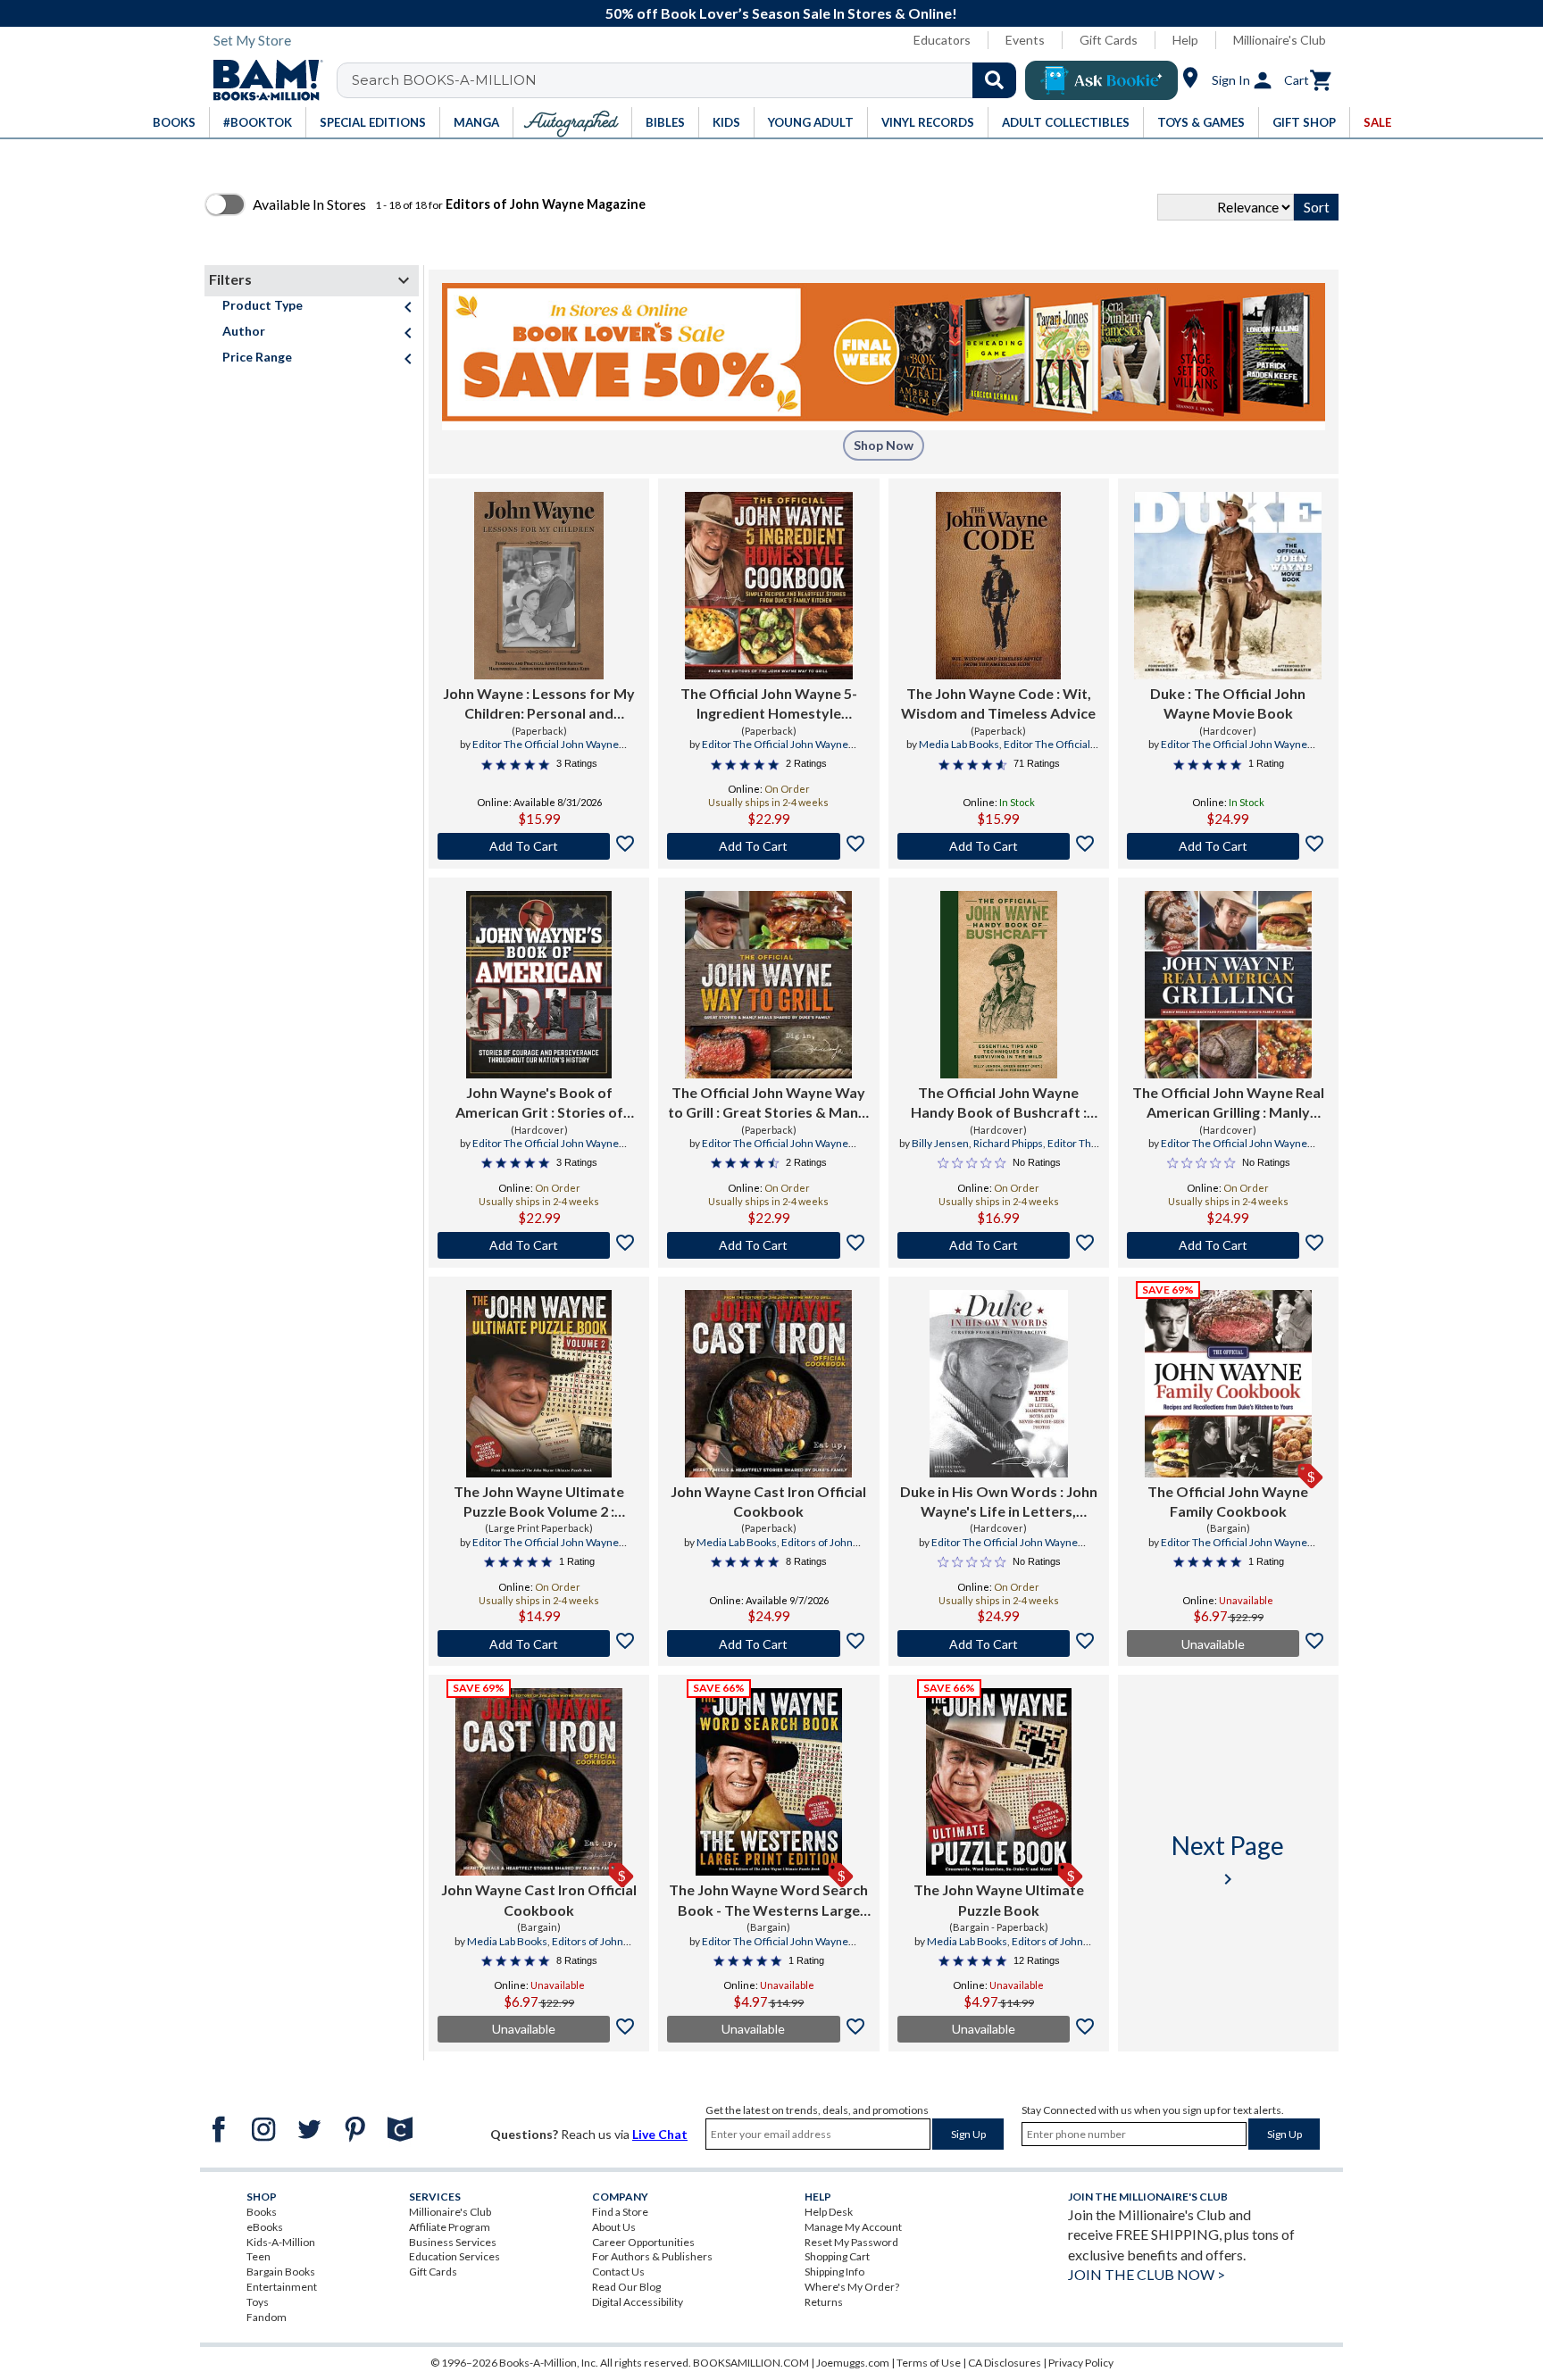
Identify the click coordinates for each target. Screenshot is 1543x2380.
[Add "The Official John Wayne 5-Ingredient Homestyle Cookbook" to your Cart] (768, 846)
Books (262, 2212)
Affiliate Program (450, 2227)
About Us (614, 2227)
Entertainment (282, 2287)
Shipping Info (834, 2272)
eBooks (265, 2227)
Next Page (1228, 1860)
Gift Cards (1109, 40)
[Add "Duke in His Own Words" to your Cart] (999, 1644)
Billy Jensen (940, 1143)
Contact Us (618, 2272)
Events (1025, 40)
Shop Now (884, 445)
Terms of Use (929, 2363)
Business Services (453, 2242)
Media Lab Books (959, 744)
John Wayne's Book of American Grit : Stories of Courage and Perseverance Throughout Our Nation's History (539, 1103)
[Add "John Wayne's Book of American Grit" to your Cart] (539, 1245)
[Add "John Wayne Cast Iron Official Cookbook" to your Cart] (768, 1644)
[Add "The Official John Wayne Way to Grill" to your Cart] (768, 1245)
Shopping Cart (837, 2256)
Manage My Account (853, 2227)
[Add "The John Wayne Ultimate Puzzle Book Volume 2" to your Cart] (539, 1644)
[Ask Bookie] (1101, 80)
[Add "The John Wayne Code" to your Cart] (999, 846)
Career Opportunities (643, 2242)
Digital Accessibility (638, 2302)
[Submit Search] (994, 80)
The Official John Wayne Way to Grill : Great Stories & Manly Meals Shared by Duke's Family (769, 1103)
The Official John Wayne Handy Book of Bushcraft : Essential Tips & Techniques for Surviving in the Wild (999, 1103)
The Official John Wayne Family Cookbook (1228, 1501)
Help (1185, 40)
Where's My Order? (852, 2287)
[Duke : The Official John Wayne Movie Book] (1228, 586)
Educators (942, 40)
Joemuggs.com (853, 2363)
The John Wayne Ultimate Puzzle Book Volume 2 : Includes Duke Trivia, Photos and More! (539, 1502)
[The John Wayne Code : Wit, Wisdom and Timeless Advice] (998, 586)
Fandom (267, 2317)
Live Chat (660, 2134)
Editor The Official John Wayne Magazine (546, 752)
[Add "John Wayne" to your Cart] (539, 846)
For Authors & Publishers (652, 2256)
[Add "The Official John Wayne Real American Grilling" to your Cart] (1228, 1245)
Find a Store (620, 2212)
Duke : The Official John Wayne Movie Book (1228, 703)
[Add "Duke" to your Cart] (1228, 846)
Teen (259, 2256)
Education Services (455, 2256)
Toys (258, 2302)
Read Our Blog (626, 2287)
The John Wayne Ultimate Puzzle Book (999, 1899)
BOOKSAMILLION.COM (751, 2363)
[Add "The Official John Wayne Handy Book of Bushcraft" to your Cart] (999, 1245)
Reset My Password (851, 2242)
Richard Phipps (1008, 1143)
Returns (824, 2302)
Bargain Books (281, 2272)
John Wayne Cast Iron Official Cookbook (768, 1501)
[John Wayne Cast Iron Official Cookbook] (768, 1384)
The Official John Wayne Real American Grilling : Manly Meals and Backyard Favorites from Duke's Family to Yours (1228, 1103)
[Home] (262, 80)
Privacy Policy (1081, 2363)
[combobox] (688, 80)
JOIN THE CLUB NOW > (1147, 2274)
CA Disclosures (1005, 2363)
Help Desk (829, 2212)
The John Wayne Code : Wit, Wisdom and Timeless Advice (998, 703)
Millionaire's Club (1280, 40)
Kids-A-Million (281, 2242)
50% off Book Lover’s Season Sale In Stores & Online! (781, 13)
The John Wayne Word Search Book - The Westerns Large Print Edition (768, 1901)
